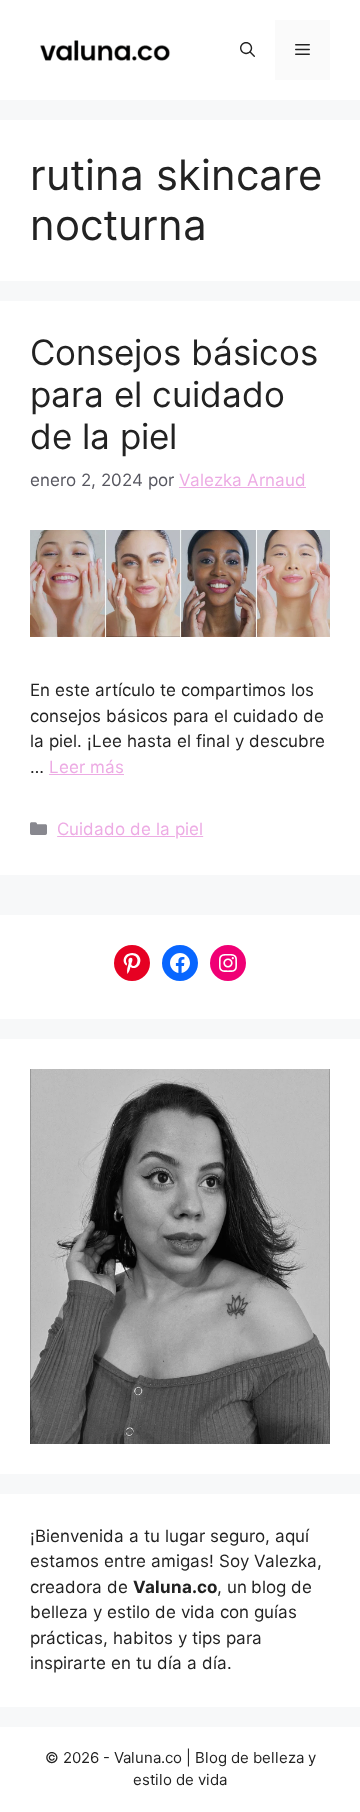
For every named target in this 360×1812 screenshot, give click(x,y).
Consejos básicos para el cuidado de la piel (174, 394)
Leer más (86, 767)
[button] (247, 50)
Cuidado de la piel (130, 829)
